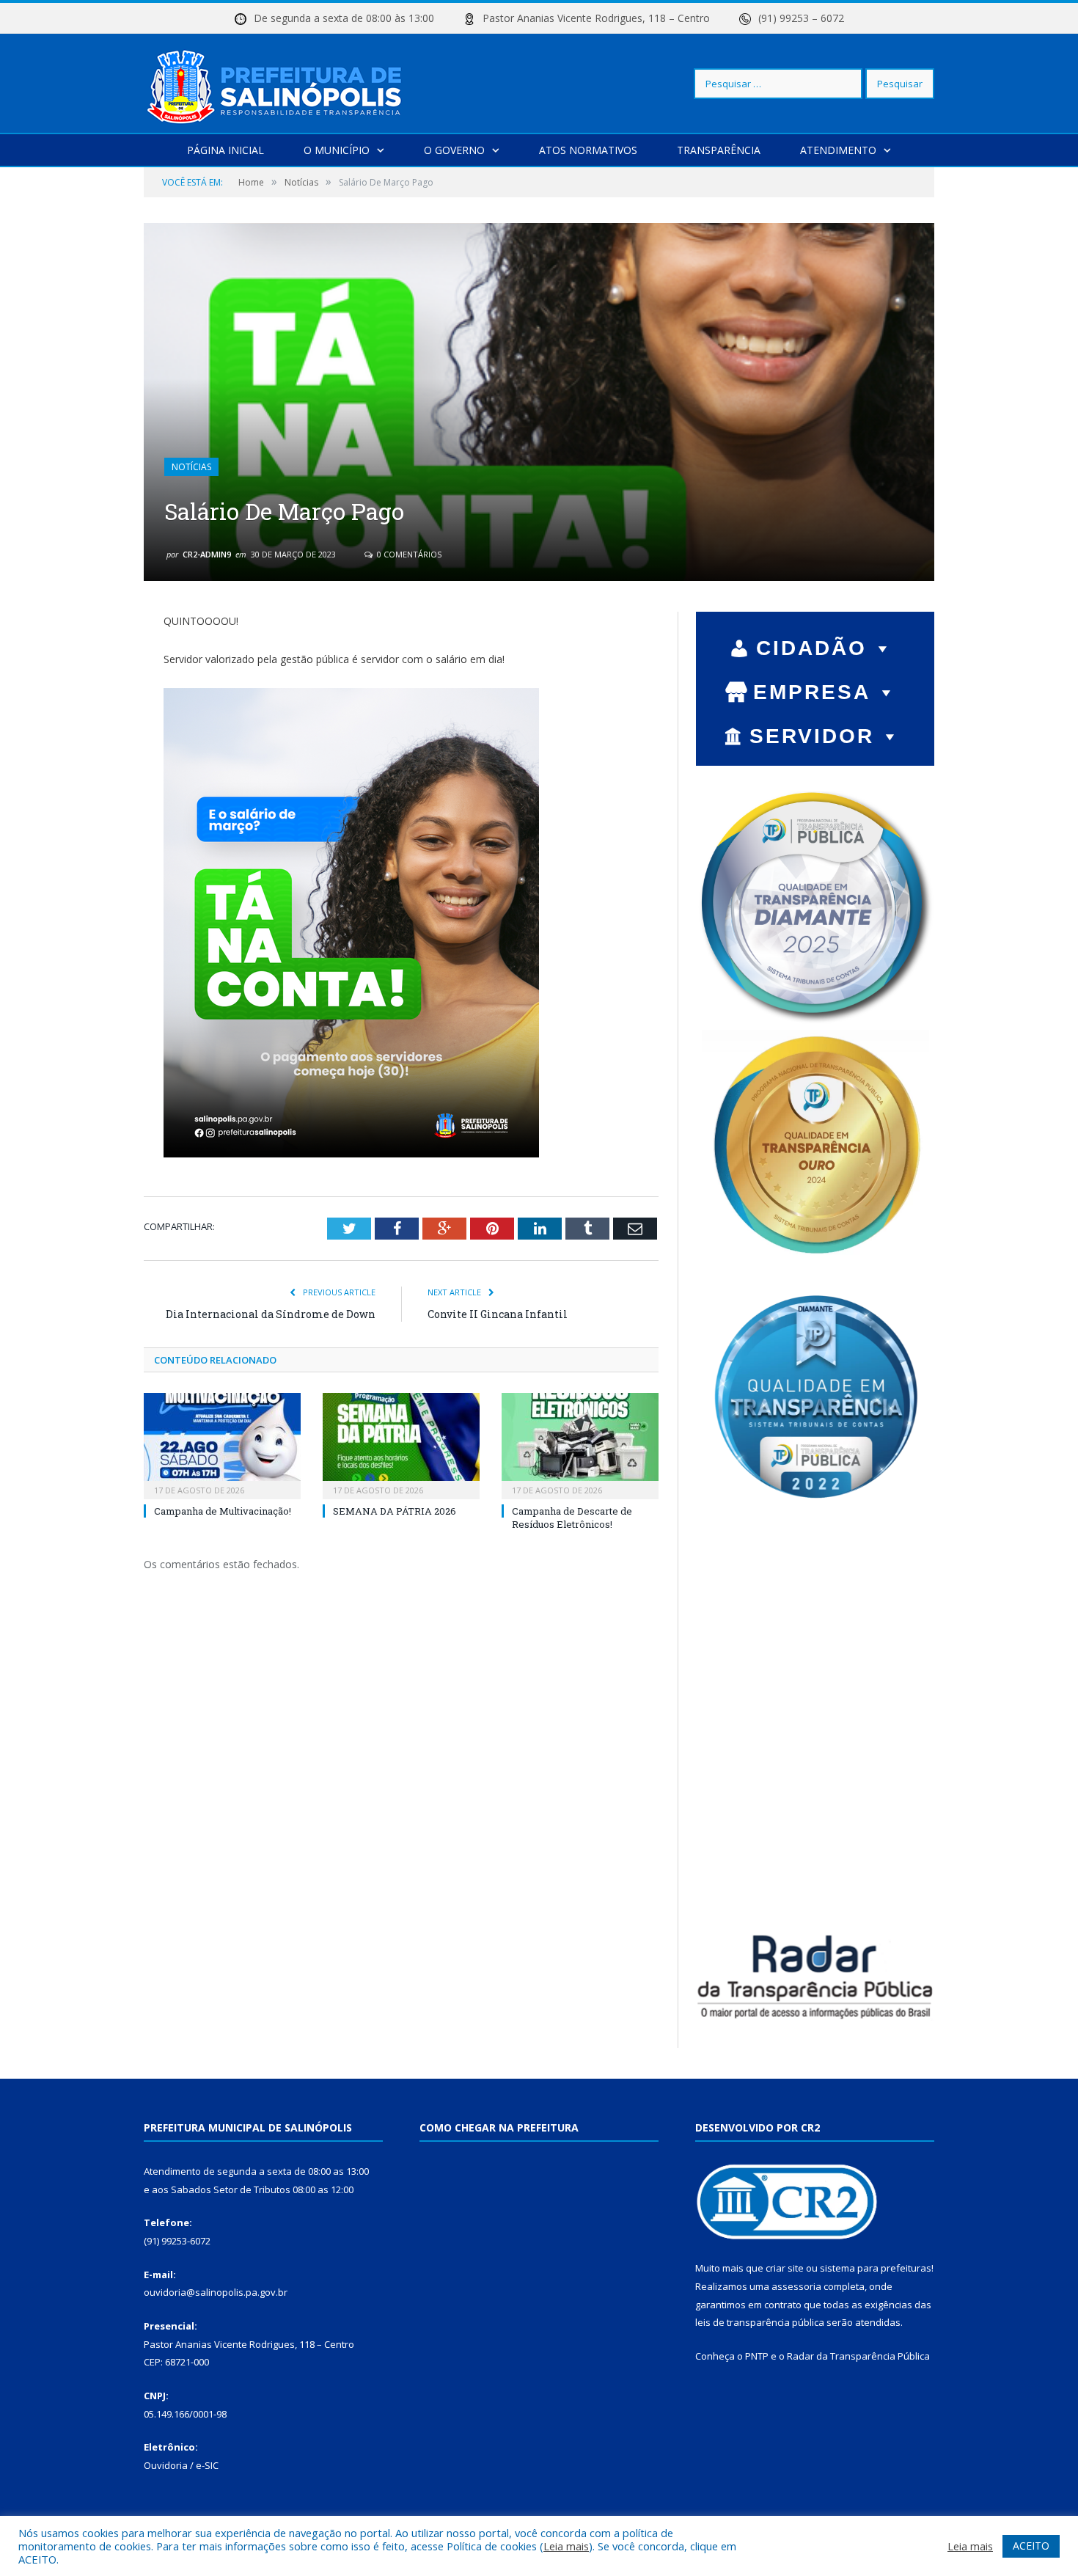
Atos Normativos (588, 150)
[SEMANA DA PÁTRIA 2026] (401, 1444)
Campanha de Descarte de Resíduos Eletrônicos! (572, 1518)
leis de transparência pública (760, 2322)
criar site (785, 2268)
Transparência (719, 150)
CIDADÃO (811, 648)
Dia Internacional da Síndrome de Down (271, 1314)
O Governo (454, 150)
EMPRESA (812, 692)
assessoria (796, 2286)
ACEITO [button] (1031, 2546)
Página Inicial (225, 150)
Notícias (191, 467)
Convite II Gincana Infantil (498, 1314)
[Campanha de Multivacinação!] (222, 1444)
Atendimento (838, 150)
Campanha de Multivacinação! (223, 1511)
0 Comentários (408, 554)
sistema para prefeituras (876, 2268)
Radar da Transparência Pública (858, 2356)
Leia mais (566, 2546)
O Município (337, 150)
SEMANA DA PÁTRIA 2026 (395, 1511)
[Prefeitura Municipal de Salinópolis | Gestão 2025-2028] (278, 83)
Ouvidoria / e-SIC (181, 2465)
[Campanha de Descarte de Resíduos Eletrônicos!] (580, 1444)
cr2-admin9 (207, 554)
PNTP (757, 2356)
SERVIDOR (812, 736)
